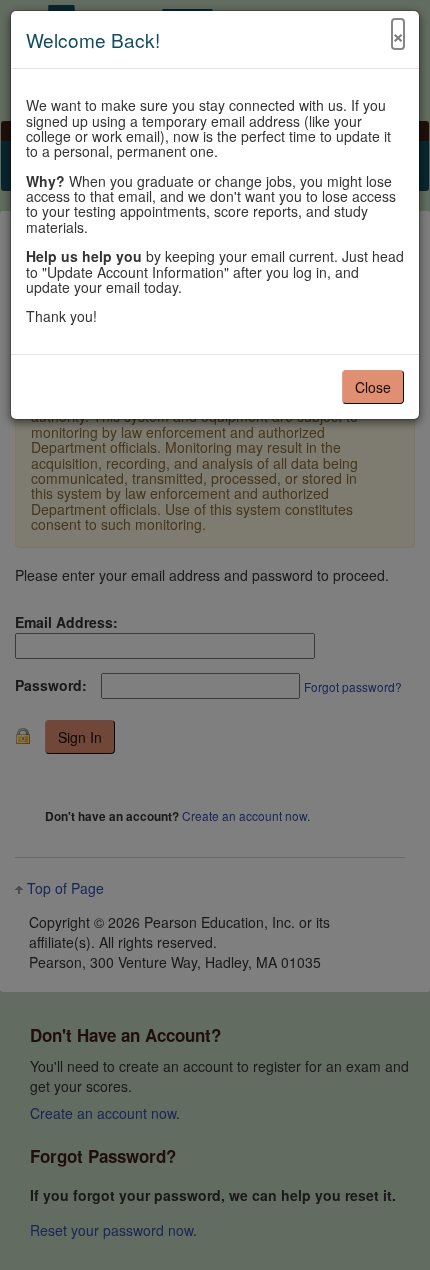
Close (373, 387)
